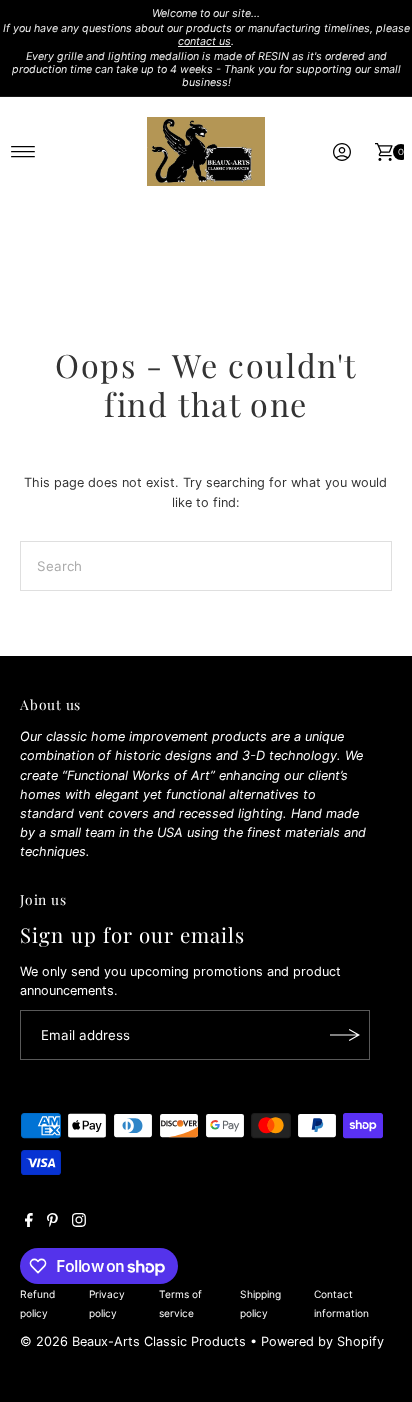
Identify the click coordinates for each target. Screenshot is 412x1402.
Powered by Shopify (322, 1341)
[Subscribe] (345, 1035)
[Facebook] (29, 1223)
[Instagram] (79, 1223)
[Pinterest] (52, 1223)
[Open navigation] (23, 152)
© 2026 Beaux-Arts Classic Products (135, 1341)
